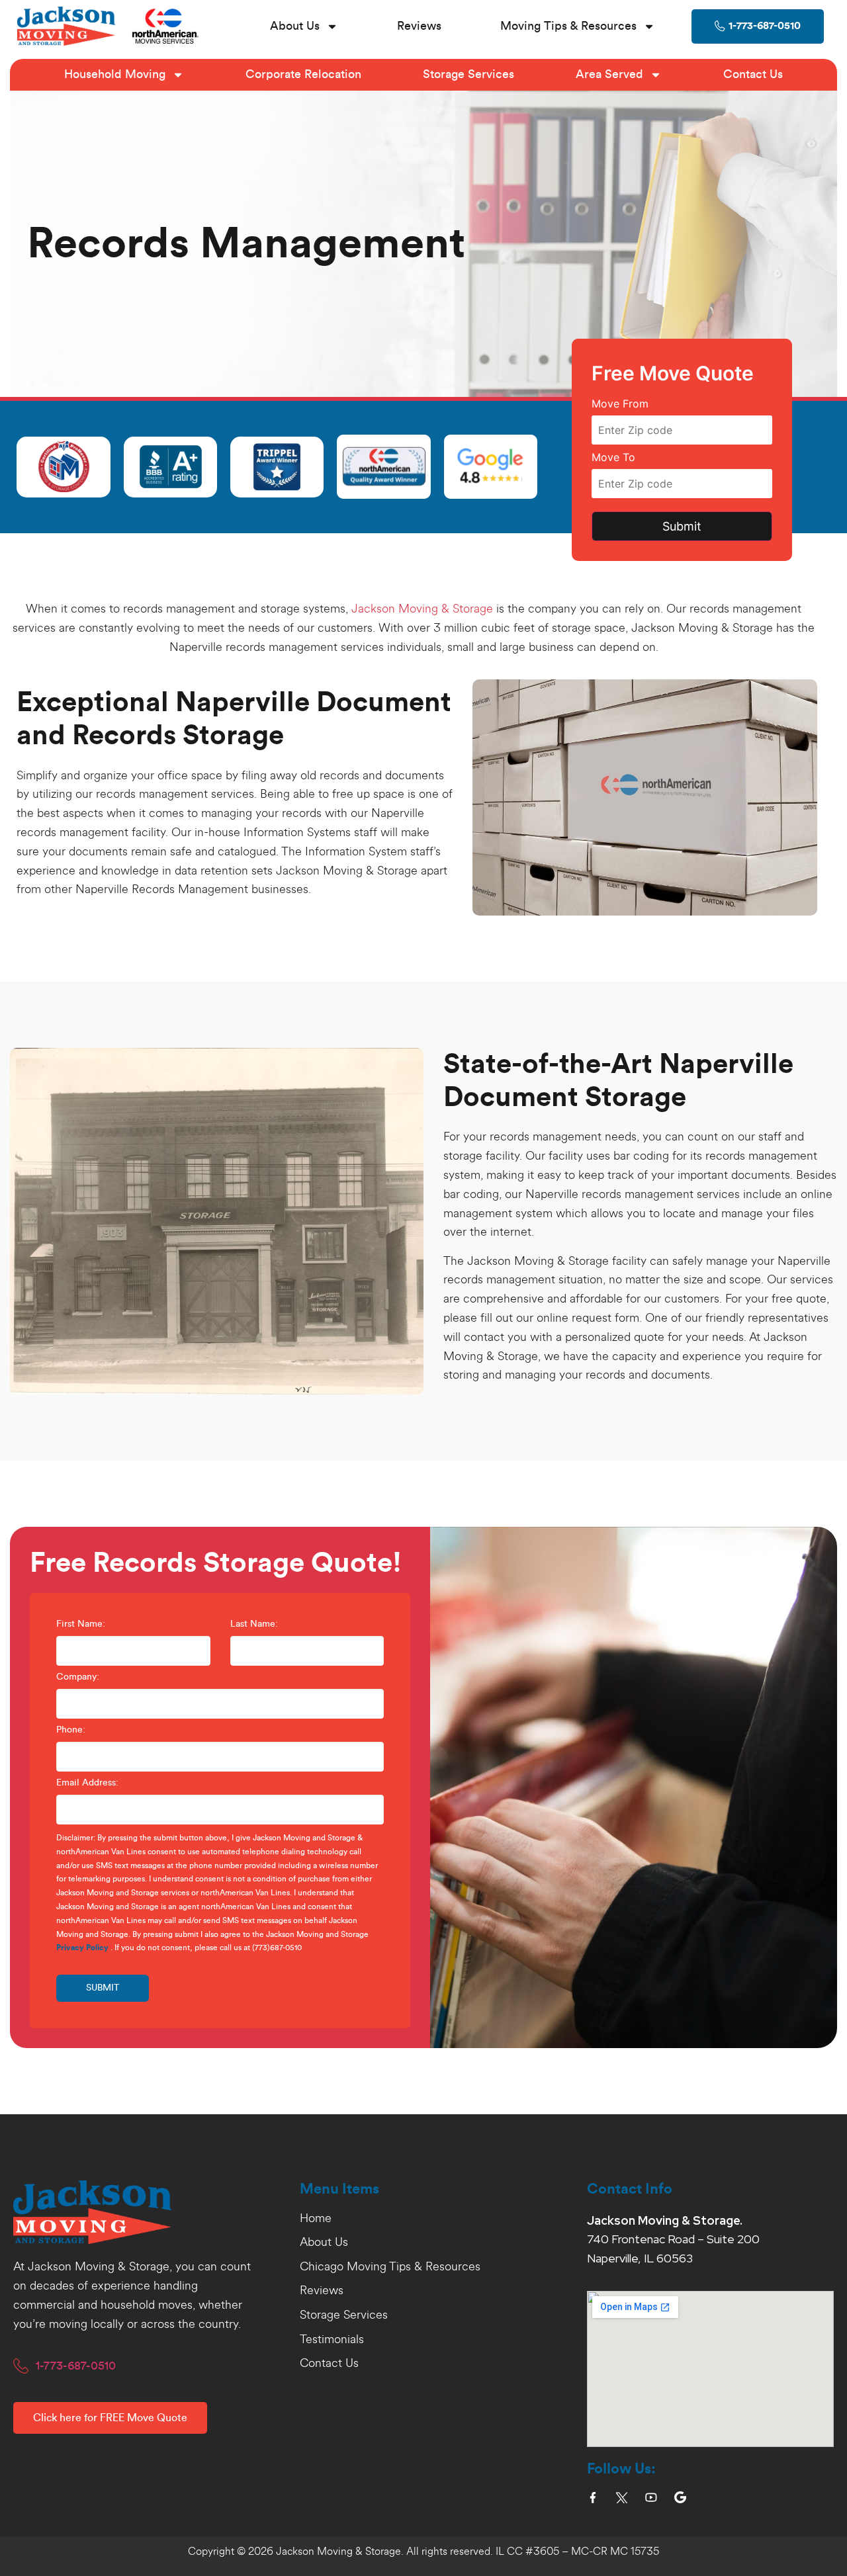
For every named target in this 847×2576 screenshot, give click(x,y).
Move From (620, 404)
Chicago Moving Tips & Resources (390, 2267)
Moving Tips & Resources (568, 26)
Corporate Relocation (303, 74)
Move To (613, 458)
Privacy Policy (82, 1948)
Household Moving (115, 74)
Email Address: (87, 1783)
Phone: (71, 1730)
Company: (78, 1677)
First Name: (81, 1624)
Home (316, 2219)
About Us (295, 26)
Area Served (609, 74)
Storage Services (468, 74)
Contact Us (753, 74)
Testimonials (332, 2340)
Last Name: (254, 1624)
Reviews (419, 26)
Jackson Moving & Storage (422, 609)
